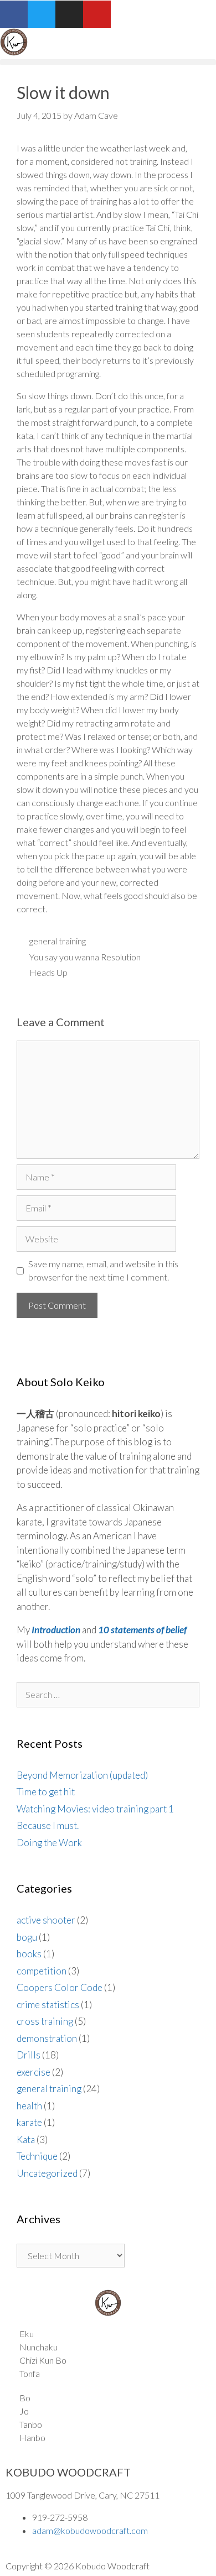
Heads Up (48, 972)
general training (58, 941)
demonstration (47, 2038)
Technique (37, 2156)
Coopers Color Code (60, 1987)
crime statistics (48, 2005)
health (29, 2106)
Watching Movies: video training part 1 (95, 1809)
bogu (27, 1937)
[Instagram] (69, 14)
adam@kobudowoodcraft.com (90, 2530)
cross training (45, 2021)
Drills (29, 2055)
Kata (26, 2139)
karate (29, 2122)
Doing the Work (49, 1843)
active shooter (46, 1920)
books (29, 1954)
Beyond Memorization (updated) (82, 1775)
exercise (34, 2072)
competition (42, 1971)
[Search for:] (108, 1694)
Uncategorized (47, 2173)
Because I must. (48, 1825)
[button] (108, 62)
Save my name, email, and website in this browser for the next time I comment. (103, 1270)
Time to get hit (46, 1792)
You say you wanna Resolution (85, 957)
